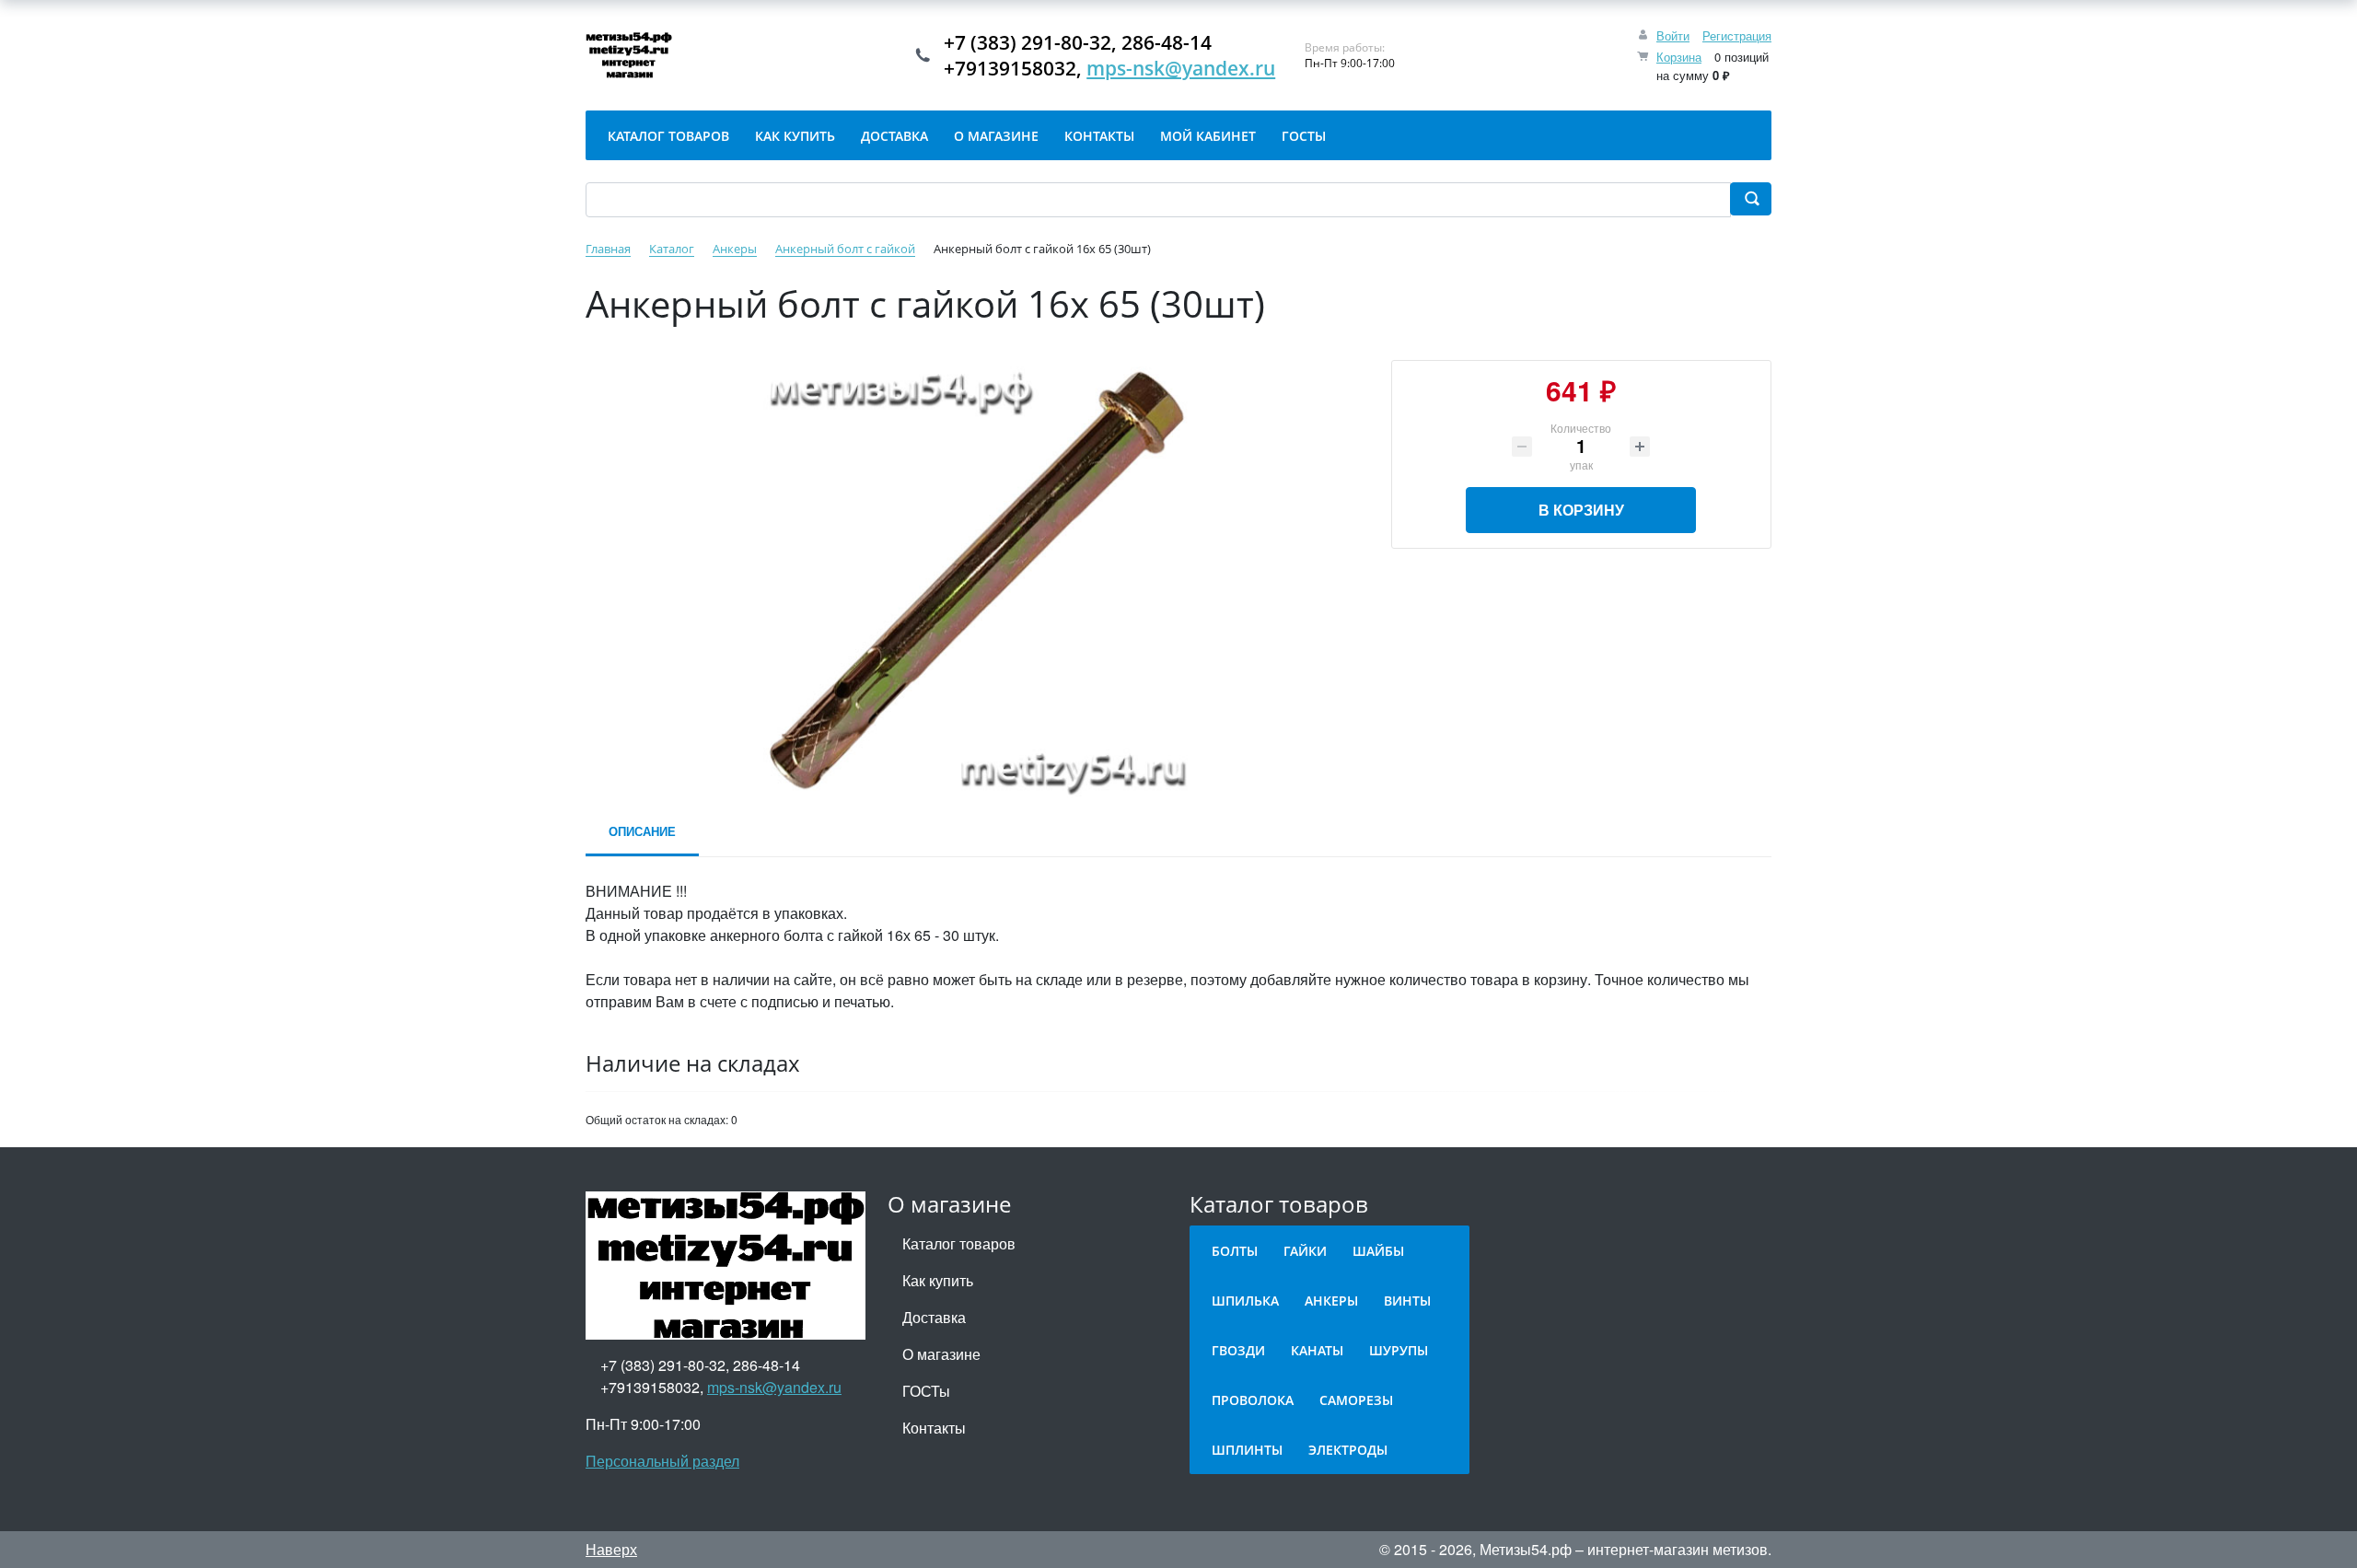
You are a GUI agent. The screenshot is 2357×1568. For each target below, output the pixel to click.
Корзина (1679, 57)
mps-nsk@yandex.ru (1181, 68)
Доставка (934, 1317)
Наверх (611, 1549)
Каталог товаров (959, 1243)
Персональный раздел (662, 1461)
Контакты (934, 1428)
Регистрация (1737, 35)
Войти (1673, 35)
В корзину (1581, 510)
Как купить (938, 1280)
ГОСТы (926, 1391)
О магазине (941, 1354)
